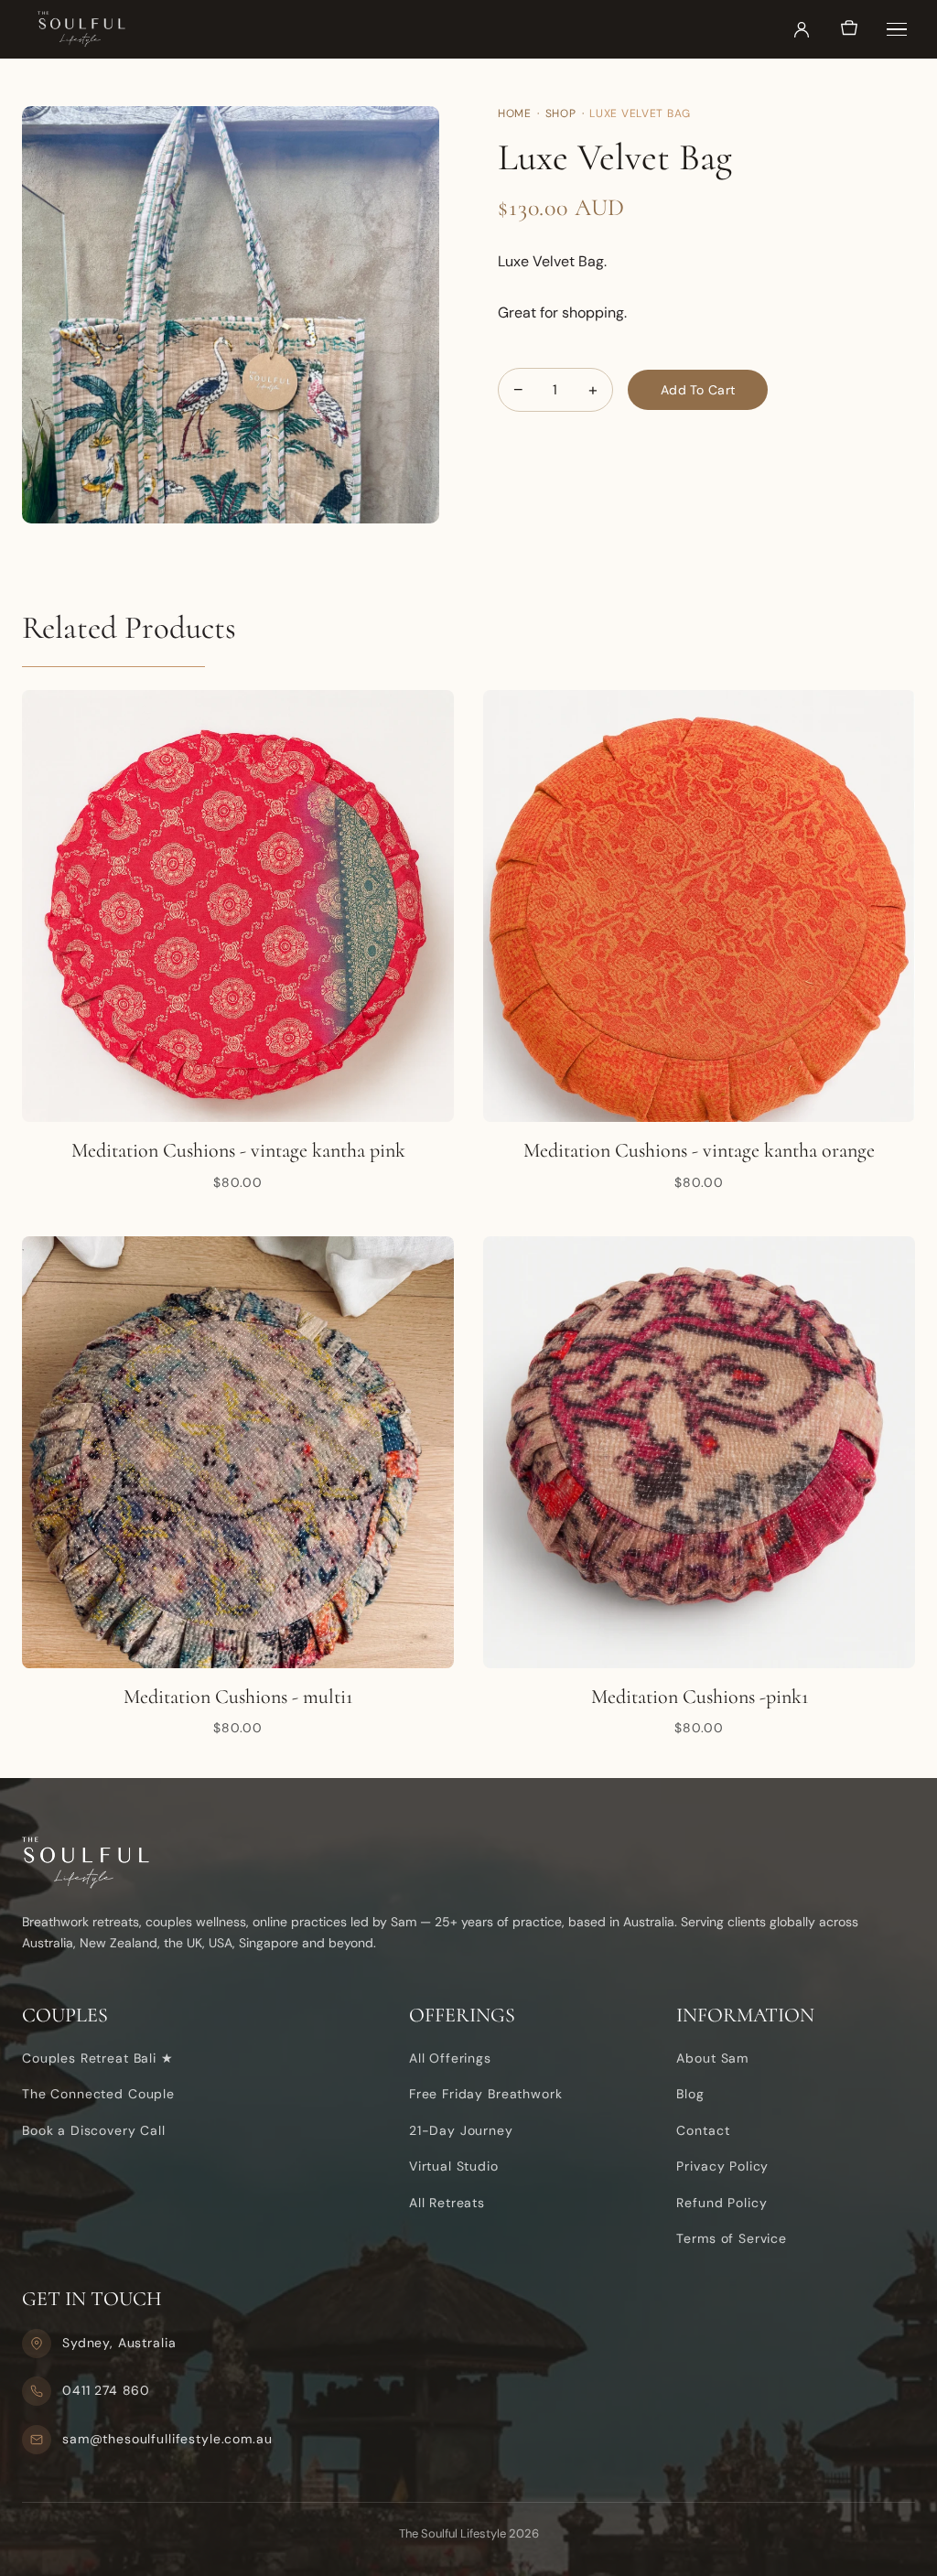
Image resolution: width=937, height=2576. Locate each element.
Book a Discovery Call (94, 2130)
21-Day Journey (461, 2130)
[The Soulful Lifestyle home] (468, 1863)
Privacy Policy (722, 2166)
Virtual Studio (454, 2166)
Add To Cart (698, 390)
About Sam (712, 2058)
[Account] (802, 29)
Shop (561, 113)
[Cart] (849, 29)
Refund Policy (722, 2203)
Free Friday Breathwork (486, 2094)
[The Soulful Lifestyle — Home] (81, 29)
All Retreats (447, 2203)
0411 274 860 (106, 2390)
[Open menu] (897, 29)
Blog (690, 2094)
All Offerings (450, 2058)
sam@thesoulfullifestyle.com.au (167, 2439)
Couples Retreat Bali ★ (98, 2058)
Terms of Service (732, 2238)
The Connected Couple (98, 2094)
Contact (703, 2130)
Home (515, 113)
